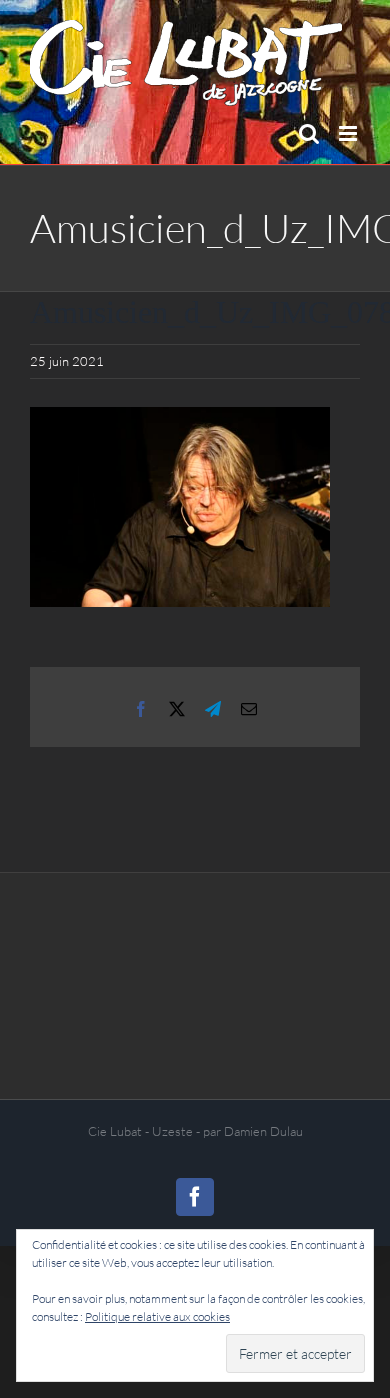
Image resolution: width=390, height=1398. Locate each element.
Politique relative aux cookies (157, 1316)
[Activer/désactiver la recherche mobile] (309, 133)
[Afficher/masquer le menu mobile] (349, 133)
